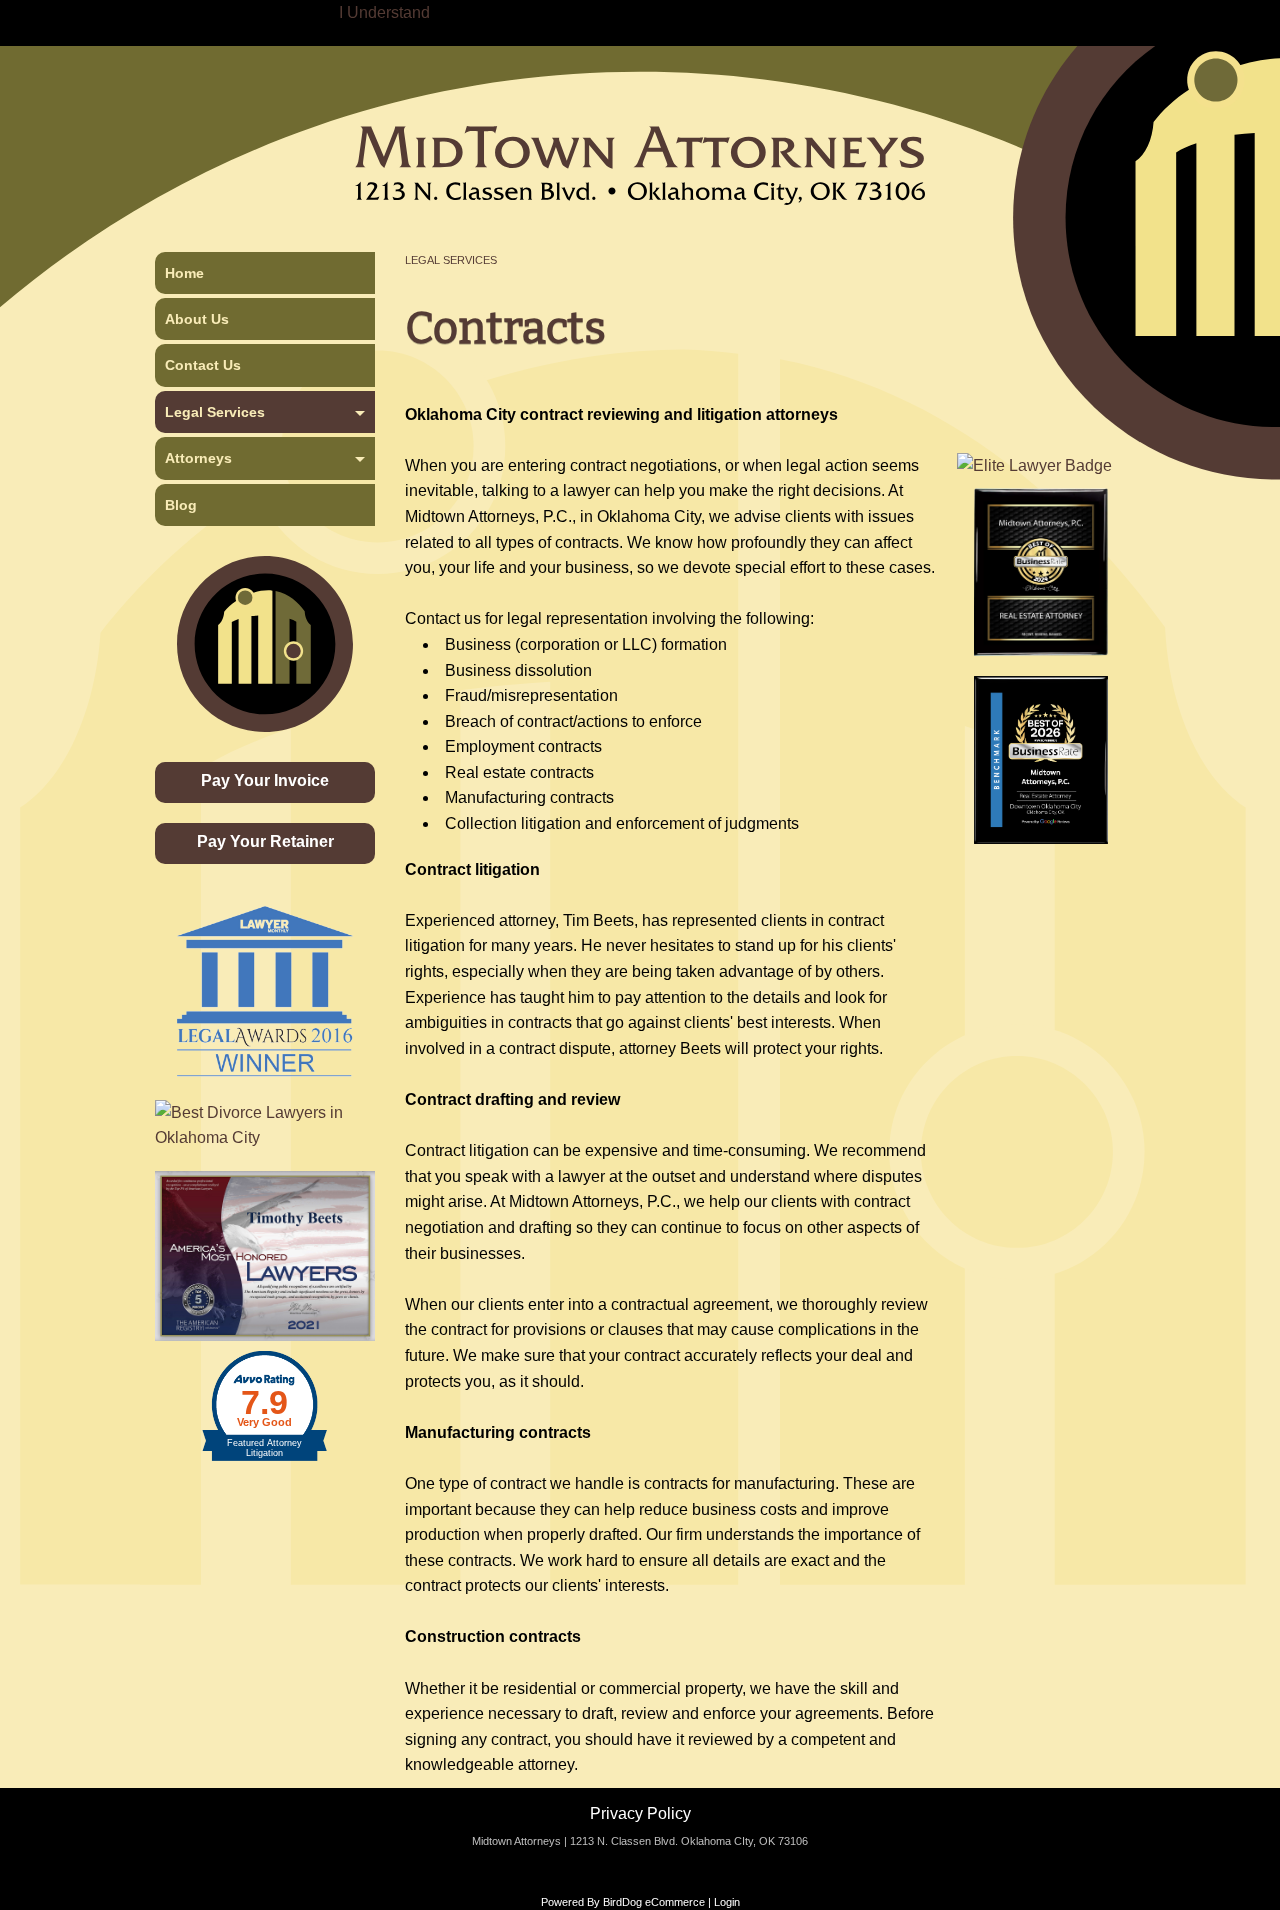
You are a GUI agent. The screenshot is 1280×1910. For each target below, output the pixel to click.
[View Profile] (1034, 464)
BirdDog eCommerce (654, 1902)
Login (727, 1902)
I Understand (384, 12)
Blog (181, 505)
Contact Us (203, 365)
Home (184, 273)
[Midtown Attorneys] (640, 138)
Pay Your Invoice (265, 780)
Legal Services (451, 260)
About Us (197, 319)
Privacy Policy (640, 1813)
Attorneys (198, 458)
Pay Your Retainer (265, 841)
